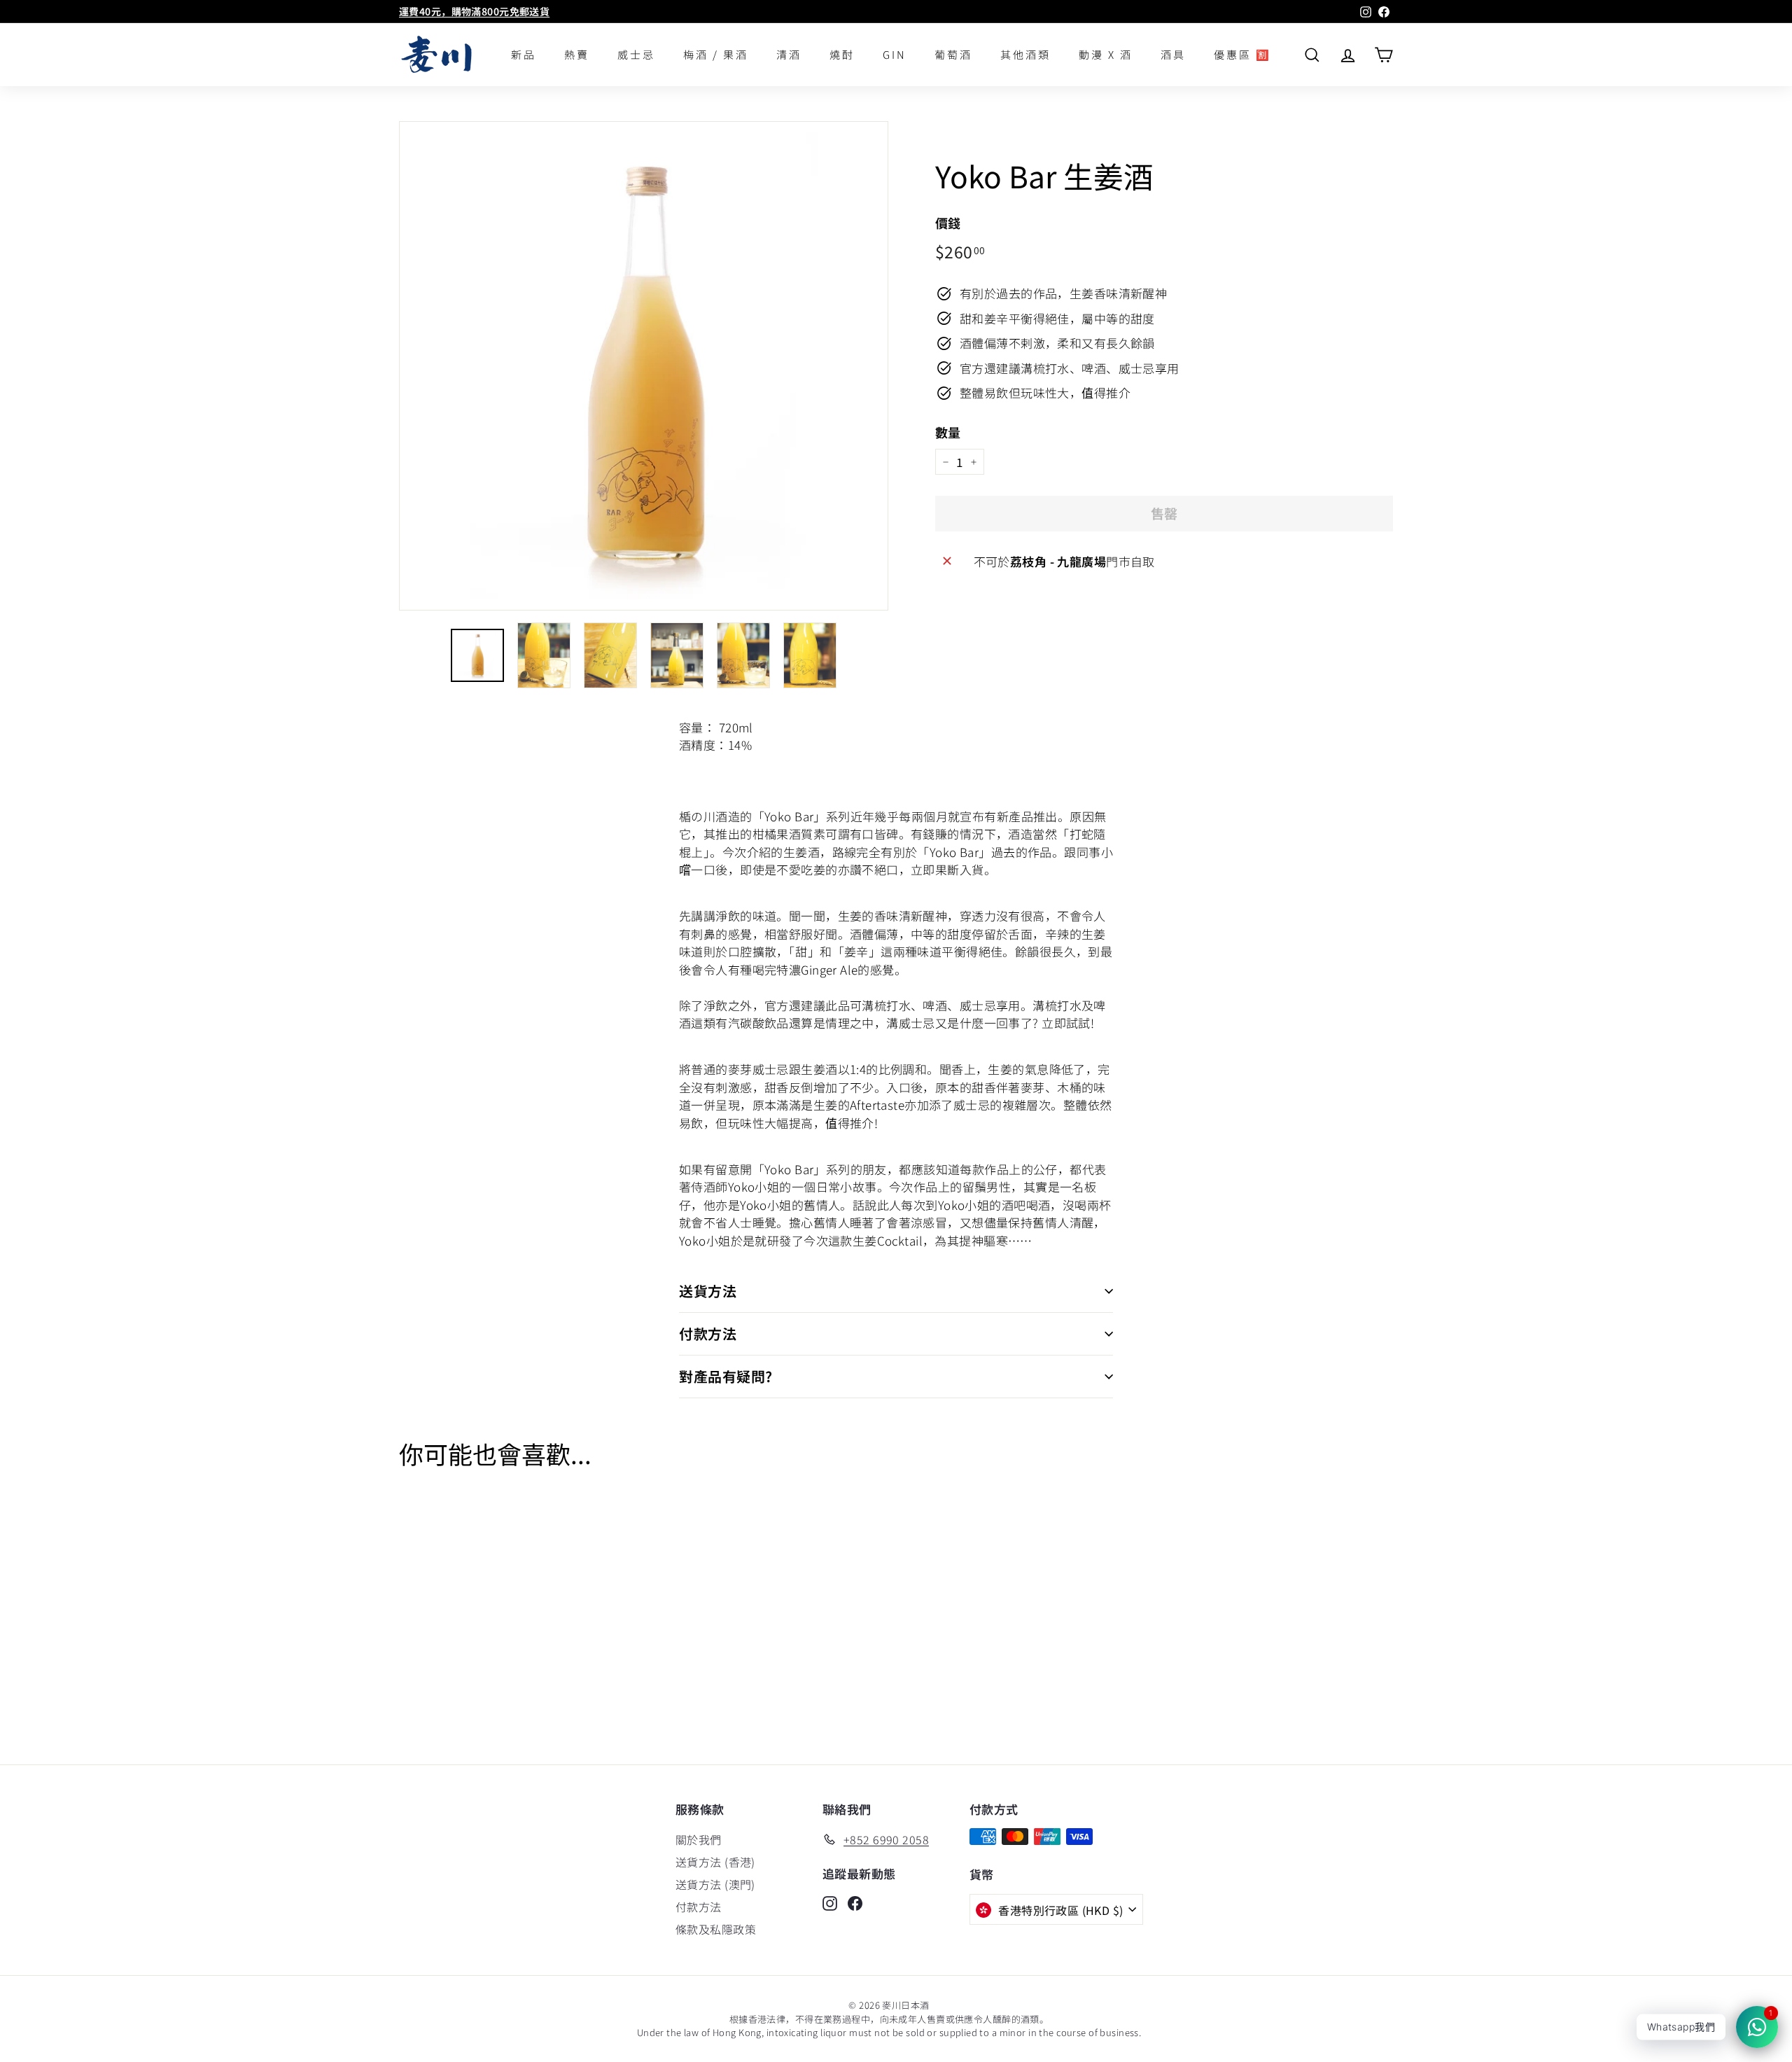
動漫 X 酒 (1106, 54)
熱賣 (577, 54)
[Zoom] (644, 366)
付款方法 (708, 1333)
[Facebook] (855, 1902)
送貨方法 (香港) (715, 1862)
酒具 (1173, 54)
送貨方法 (708, 1291)
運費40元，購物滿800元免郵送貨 (474, 11)
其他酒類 (1025, 54)
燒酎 (842, 54)
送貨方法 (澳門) (715, 1884)
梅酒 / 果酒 (716, 54)
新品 (524, 54)
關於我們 (699, 1839)
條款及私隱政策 (716, 1929)
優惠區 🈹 (1242, 54)
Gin (895, 54)
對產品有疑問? (726, 1376)
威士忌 (636, 54)
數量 (948, 432)
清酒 (789, 54)
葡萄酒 (953, 54)
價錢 (948, 223)
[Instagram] (830, 1902)
